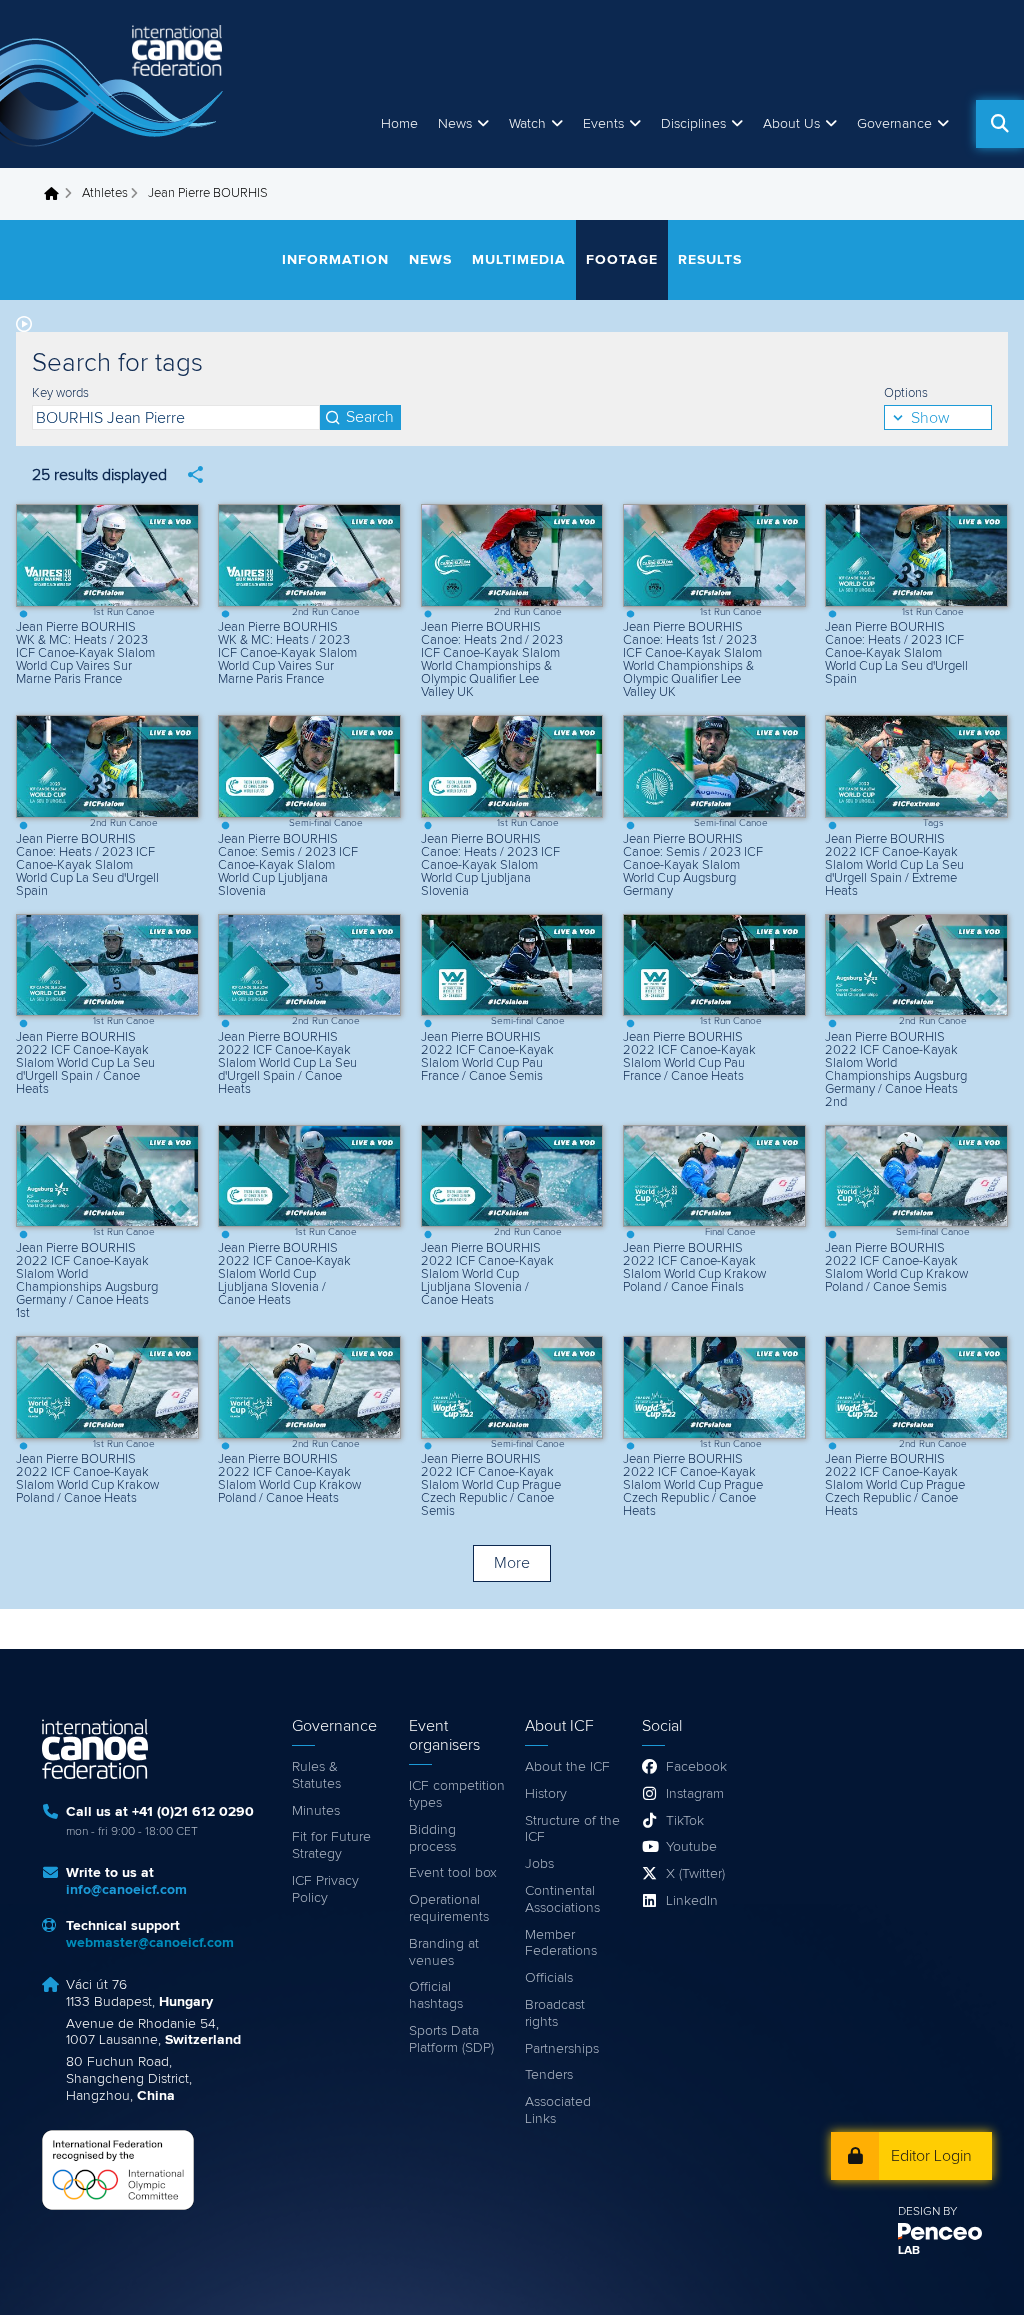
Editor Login (931, 2156)
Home (399, 124)
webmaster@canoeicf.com (150, 1943)
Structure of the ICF (572, 1829)
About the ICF (567, 1767)
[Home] (115, 84)
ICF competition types (457, 1794)
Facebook (696, 1767)
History (546, 1794)
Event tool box (453, 1873)
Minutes (316, 1811)
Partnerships (562, 2049)
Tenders (549, 2075)
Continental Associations (562, 1899)
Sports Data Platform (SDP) (451, 2039)
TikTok (685, 1821)
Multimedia (519, 260)
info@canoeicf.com (126, 1890)
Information (335, 260)
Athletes (105, 193)
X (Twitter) (695, 1874)
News (455, 124)
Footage (622, 260)
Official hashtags (436, 1995)
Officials (549, 1978)
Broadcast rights (555, 2013)
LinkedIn (692, 1901)
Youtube (691, 1847)
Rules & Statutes (316, 1775)
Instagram (695, 1794)
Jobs (539, 1864)
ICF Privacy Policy (325, 1889)
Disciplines (693, 124)
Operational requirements (449, 1908)
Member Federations (561, 1943)
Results (710, 260)
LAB (909, 2251)
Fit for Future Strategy (331, 1845)
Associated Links (558, 2110)
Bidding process (432, 1838)
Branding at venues (444, 1952)
